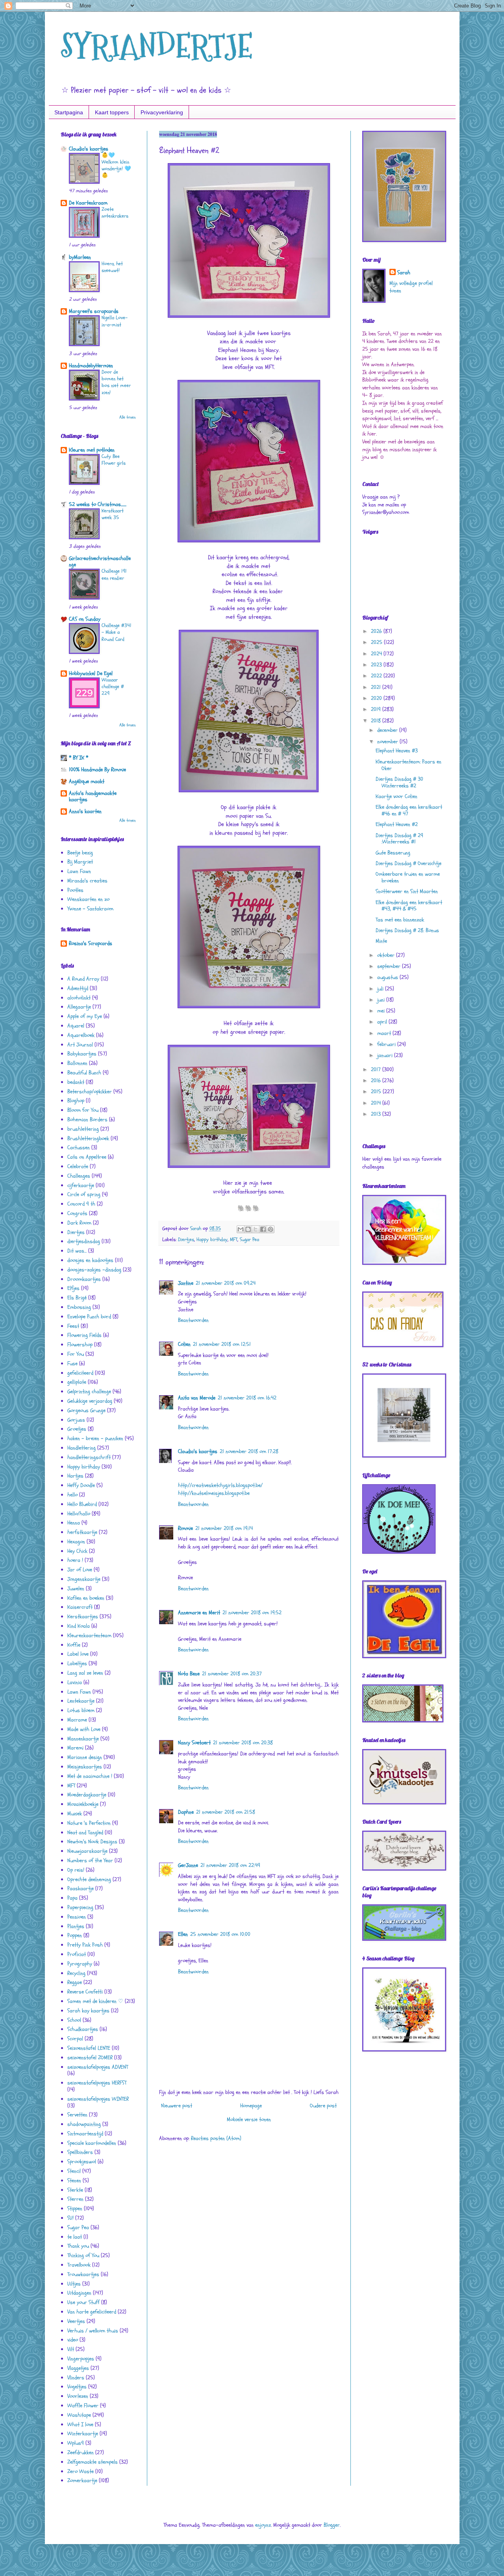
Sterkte (75, 2190)
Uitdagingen (79, 2293)
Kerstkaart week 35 (113, 514)
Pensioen (77, 1917)
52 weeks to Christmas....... (98, 504)
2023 (377, 665)
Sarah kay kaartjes (88, 2011)
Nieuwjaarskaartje (87, 1851)
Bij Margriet (80, 862)
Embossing (79, 1307)
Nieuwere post (177, 2106)
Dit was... (77, 1251)
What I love (80, 2424)
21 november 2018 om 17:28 (249, 1451)
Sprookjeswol (82, 2162)
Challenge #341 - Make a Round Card (117, 632)
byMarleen (80, 257)
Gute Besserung (393, 853)
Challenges (79, 1176)
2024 (377, 654)
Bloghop (76, 1101)
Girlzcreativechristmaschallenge (100, 561)
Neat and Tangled (85, 1832)
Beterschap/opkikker (90, 1092)
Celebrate (78, 1166)
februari (387, 1044)
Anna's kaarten (85, 811)
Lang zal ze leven (85, 1673)
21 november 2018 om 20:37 (232, 1674)
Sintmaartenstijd (85, 2134)
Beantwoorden (193, 1320)
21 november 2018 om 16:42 (247, 1398)
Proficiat (77, 1954)
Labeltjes (77, 1663)
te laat (75, 2237)
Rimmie (185, 1528)
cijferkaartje (81, 1185)
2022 (377, 676)
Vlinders (76, 2378)
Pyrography (80, 1964)
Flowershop (80, 1345)
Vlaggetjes (78, 2368)
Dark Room (79, 1223)
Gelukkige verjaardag (90, 1401)
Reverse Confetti (85, 1992)
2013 (377, 1114)
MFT (234, 1240)
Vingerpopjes (81, 2359)
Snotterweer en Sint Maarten (407, 891)
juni (382, 1000)
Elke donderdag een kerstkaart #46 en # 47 (409, 810)
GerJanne (188, 1865)
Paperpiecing (80, 1907)
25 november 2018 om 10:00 (220, 1934)
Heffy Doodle (81, 1485)
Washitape (79, 2415)
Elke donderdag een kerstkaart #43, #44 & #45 (409, 906)
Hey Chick (77, 1551)
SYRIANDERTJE (157, 46)
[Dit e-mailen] (241, 1229)
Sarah (404, 273)
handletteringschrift (89, 1457)
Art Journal (80, 1045)
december (388, 730)
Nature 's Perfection (89, 1823)
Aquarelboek (81, 1035)
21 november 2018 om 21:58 (226, 1812)
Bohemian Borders (87, 1120)
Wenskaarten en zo (88, 899)
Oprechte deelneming (89, 1879)
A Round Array (83, 979)
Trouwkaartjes (83, 2274)
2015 (377, 1092)
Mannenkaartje (83, 1739)
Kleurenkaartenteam (89, 1635)
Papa (72, 1898)
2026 (377, 631)
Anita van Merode (197, 1398)
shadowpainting (84, 2124)
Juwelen (76, 1589)
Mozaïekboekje (83, 1804)
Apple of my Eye (85, 1016)
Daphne (186, 1812)
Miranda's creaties (87, 881)
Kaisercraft (80, 1607)
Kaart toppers (112, 112)
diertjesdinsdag (84, 1241)
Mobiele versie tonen (249, 2119)
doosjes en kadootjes (90, 1260)
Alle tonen (127, 417)
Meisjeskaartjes (85, 1767)
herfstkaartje (82, 1532)
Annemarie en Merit (199, 1613)
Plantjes (76, 1926)
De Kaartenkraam (88, 203)
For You (76, 1354)
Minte (381, 941)
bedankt (76, 1082)
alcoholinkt (79, 998)
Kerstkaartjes (83, 1617)
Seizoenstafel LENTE (89, 2048)
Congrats (77, 1213)
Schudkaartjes (83, 2029)
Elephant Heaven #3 (397, 751)
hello (72, 1495)
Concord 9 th (81, 1204)
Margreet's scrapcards (94, 311)
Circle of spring (84, 1194)
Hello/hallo (79, 1514)
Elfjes (73, 1288)
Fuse (72, 1363)
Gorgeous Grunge (86, 1410)
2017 (377, 1069)
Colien (184, 1344)
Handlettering (82, 1448)
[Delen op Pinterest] (271, 1229)
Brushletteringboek (88, 1138)
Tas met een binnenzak (400, 920)
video (73, 2340)
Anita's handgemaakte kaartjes (93, 796)
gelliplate (77, 1382)
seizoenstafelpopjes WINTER (98, 2099)
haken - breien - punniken (95, 1438)
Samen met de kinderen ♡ (95, 2001)
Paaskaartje (81, 1888)
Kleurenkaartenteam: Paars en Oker (409, 765)
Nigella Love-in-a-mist (115, 321)
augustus (388, 977)
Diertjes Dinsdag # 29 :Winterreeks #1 (399, 839)
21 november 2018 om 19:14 (224, 1528)
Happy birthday (212, 1240)
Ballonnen (77, 1063)
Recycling (76, 1973)
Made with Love (84, 1729)
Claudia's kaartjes (198, 1451)
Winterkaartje (83, 2434)
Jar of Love (80, 1570)
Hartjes (75, 1476)
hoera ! (75, 1560)
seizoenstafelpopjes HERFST (97, 2083)
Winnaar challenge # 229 (113, 687)
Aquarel (76, 1026)
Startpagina (69, 112)
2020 (377, 698)
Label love (78, 1654)
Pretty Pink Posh (85, 1945)
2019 (377, 709)
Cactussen (79, 1147)
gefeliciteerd (80, 1373)
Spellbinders (80, 2152)
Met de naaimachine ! (90, 1776)
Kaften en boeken (86, 1598)
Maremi (75, 1748)
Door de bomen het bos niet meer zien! (116, 382)
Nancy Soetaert (194, 1743)
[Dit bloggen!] (248, 1229)
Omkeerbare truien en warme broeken (408, 877)
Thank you (78, 2246)
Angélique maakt (87, 781)
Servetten (77, 2115)
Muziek (75, 1814)
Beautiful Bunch (84, 1073)
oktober (387, 955)
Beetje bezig (80, 853)
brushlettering (83, 1129)
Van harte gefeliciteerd (92, 2312)
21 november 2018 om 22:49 (230, 1865)
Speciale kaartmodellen (92, 2143)
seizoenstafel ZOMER (90, 2058)
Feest (73, 1326)
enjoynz (263, 2525)
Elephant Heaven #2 (397, 824)
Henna (74, 1523)
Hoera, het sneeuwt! (112, 267)
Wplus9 (76, 2443)
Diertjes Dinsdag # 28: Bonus (407, 930)
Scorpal (75, 2039)
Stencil (74, 2171)
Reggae (75, 1982)
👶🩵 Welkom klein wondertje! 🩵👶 (116, 166)
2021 (377, 687)
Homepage (251, 2106)
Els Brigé (77, 1298)
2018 (377, 721)
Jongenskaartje (84, 1579)
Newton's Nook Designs (92, 1842)
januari (386, 1055)
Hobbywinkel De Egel (91, 673)
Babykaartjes (82, 1054)
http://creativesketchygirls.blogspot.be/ (220, 1485)
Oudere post (323, 2106)
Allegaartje (79, 1007)
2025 (377, 642)
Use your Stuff (83, 2302)
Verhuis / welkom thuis (93, 2331)
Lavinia (75, 1682)
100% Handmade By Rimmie (97, 770)
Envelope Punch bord (89, 1317)
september (390, 966)
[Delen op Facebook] (263, 1229)
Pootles (75, 890)
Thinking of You (83, 2255)
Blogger (332, 2525)
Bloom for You (83, 1110)
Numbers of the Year (90, 1860)
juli (381, 989)
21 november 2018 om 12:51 (222, 1344)
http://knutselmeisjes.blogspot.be (214, 1493)
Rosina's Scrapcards (91, 943)
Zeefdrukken (81, 2452)
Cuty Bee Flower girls (114, 460)
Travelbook (79, 2265)
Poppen (75, 1935)
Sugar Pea (249, 1240)
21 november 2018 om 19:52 (252, 1613)
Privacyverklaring (162, 112)
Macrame (77, 1720)
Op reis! (76, 1870)
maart (385, 1033)
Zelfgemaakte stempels (93, 2462)
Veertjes (76, 2321)
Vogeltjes (77, 2387)
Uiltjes (74, 2284)
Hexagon (76, 1542)
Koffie (74, 1645)
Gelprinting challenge (89, 1391)
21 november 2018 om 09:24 (226, 1283)
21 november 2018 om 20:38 (243, 1743)
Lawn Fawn (79, 871)
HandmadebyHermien (91, 366)
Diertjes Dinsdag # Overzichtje (409, 863)
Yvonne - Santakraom (90, 909)
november (388, 742)
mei (382, 1011)
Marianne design (85, 1757)
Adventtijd (78, 988)
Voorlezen (78, 2396)
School (74, 2020)
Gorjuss (76, 1420)
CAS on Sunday (85, 619)
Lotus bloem (81, 1710)
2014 (377, 1103)
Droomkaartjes (84, 1279)
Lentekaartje (81, 1701)
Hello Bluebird (82, 1504)
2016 (377, 1080)
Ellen (183, 1934)
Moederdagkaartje (87, 1795)
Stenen (74, 2180)
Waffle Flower (83, 2406)
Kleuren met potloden (92, 450)
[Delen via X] (256, 1229)
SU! (70, 2218)
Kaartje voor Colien (397, 796)
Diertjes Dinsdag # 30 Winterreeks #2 (399, 782)
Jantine (186, 1283)
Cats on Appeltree (87, 1157)
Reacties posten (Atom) (216, 2138)
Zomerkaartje (82, 2480)
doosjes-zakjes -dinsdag (94, 1270)
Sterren (75, 2199)
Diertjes (186, 1240)
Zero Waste (81, 2471)
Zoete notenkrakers (115, 213)
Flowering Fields (84, 1335)
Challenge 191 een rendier (114, 574)
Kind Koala (79, 1626)
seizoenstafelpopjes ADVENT (98, 2067)
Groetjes (77, 1429)
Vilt (71, 2349)
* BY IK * (79, 758)
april (383, 1022)
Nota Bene (189, 1674)
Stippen (75, 2208)
